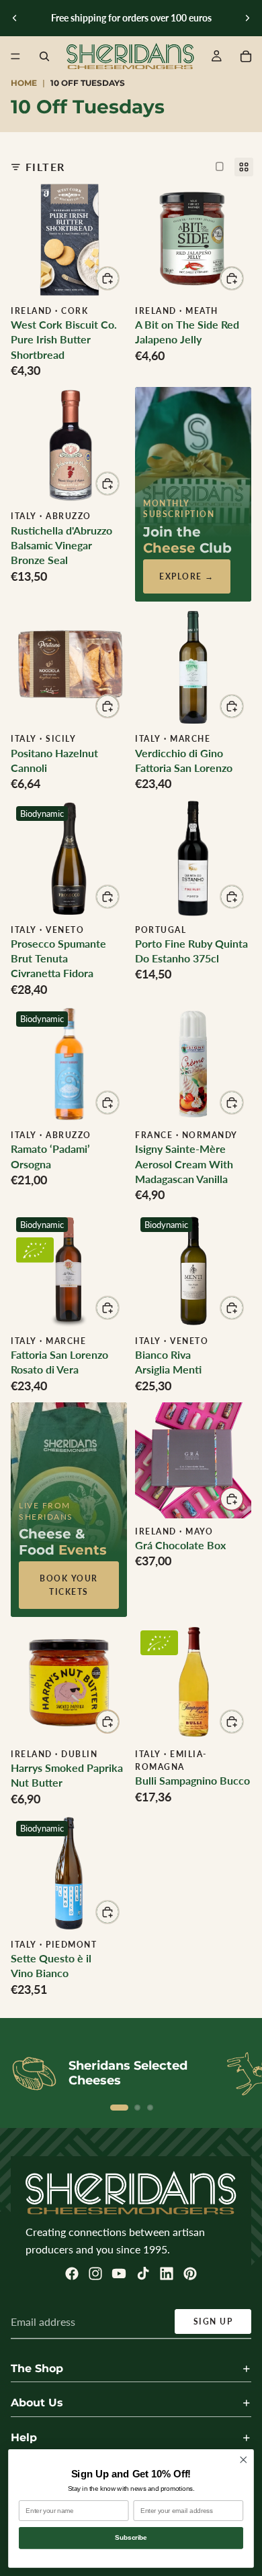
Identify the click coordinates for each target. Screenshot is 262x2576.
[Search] (44, 56)
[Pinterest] (190, 2274)
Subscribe (131, 2538)
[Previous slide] (15, 18)
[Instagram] (95, 2274)
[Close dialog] (244, 2460)
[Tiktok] (143, 2274)
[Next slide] (247, 18)
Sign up (213, 2321)
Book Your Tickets (69, 1585)
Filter (45, 167)
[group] (69, 240)
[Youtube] (119, 2274)
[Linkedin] (167, 2274)
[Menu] (15, 56)
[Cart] (246, 56)
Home (24, 83)
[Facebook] (72, 2274)
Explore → (187, 576)
